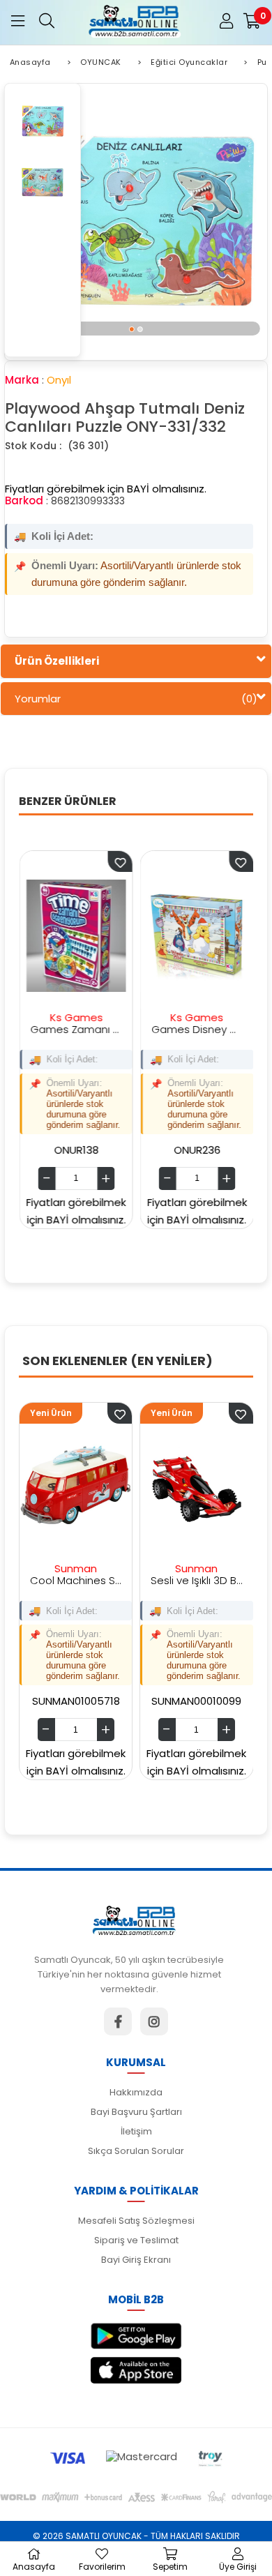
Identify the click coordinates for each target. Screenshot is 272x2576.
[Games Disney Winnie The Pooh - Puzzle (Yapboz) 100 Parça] (166, 935)
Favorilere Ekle (89, 861)
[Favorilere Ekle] (69, 1413)
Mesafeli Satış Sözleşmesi (136, 2221)
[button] (132, 329)
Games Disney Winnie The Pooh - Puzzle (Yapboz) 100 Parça (166, 1029)
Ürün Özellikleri (57, 661)
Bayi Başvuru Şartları (136, 2112)
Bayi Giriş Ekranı (136, 2260)
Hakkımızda (136, 2092)
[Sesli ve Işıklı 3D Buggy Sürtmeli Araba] (145, 1487)
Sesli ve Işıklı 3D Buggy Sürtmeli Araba (145, 1580)
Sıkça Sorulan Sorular (136, 2151)
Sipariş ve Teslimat (136, 2240)
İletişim (136, 2131)
